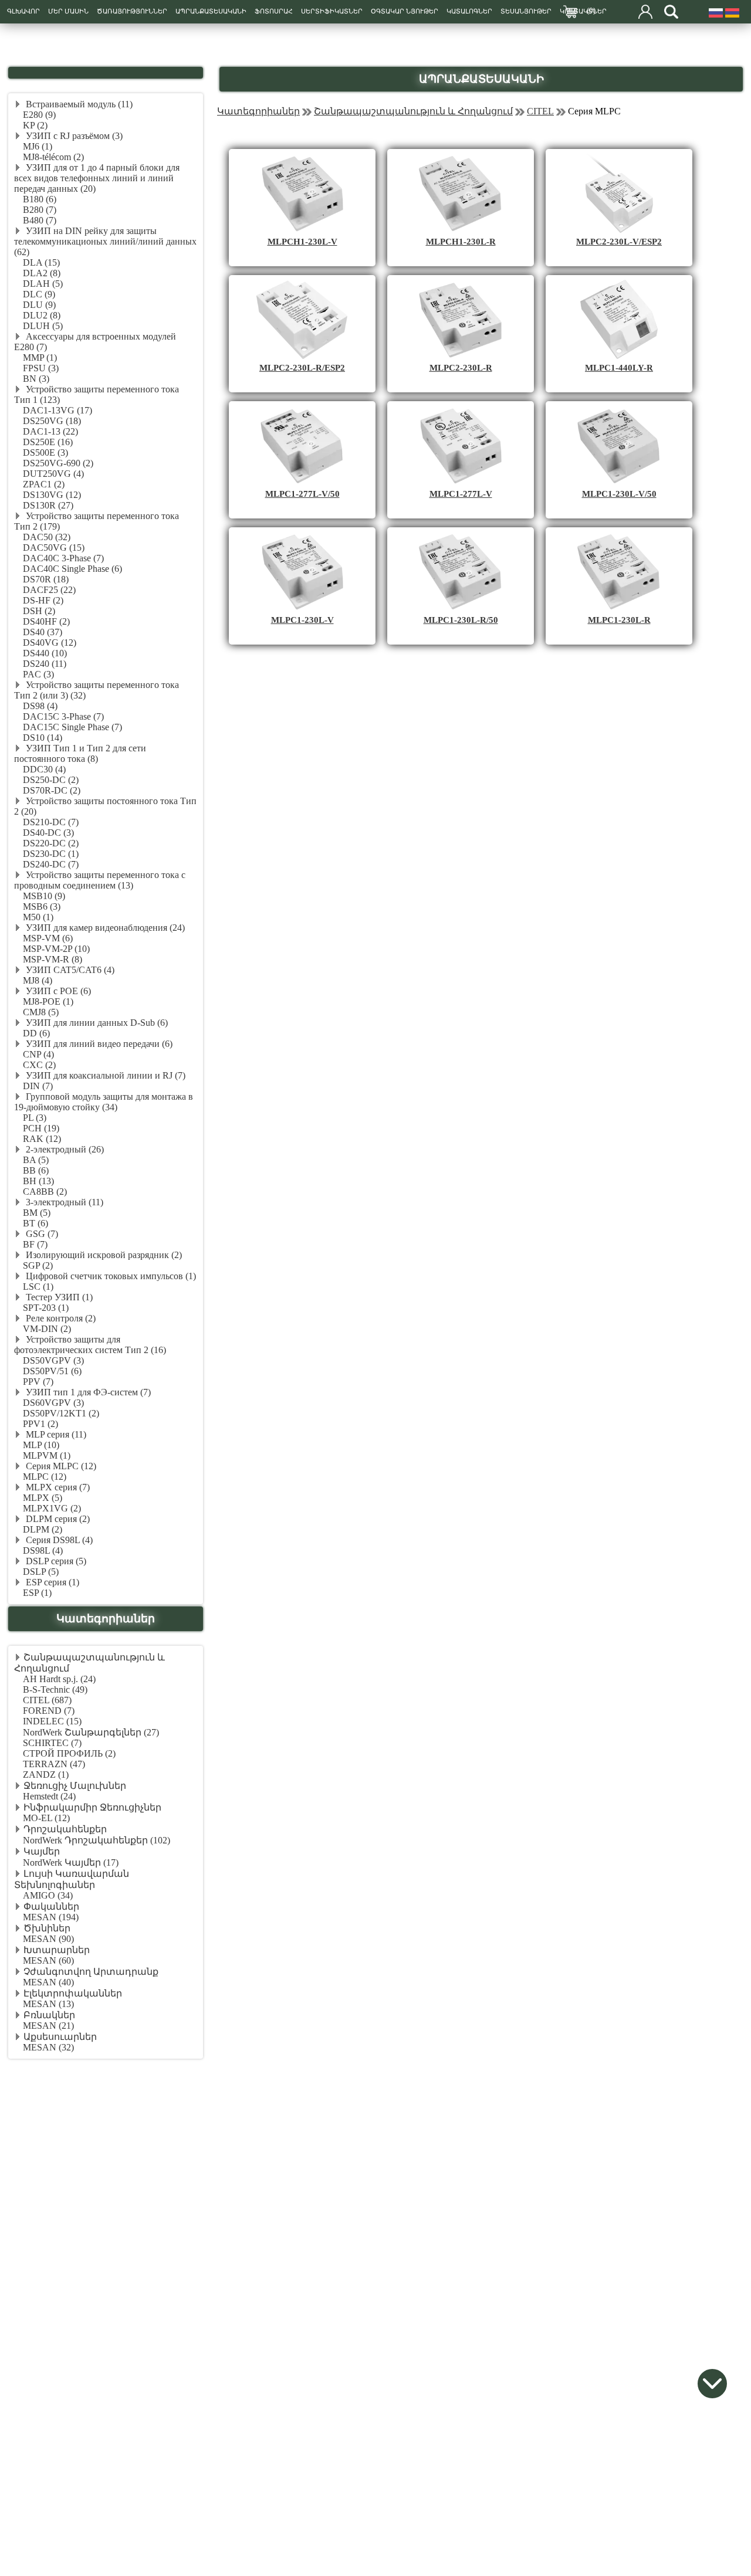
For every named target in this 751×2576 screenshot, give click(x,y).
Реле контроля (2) (60, 1318)
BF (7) (35, 1244)
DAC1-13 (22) (50, 431)
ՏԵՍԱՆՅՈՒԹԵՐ (526, 11)
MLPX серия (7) (57, 1487)
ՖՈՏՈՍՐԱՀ (274, 11)
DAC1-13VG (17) (57, 410)
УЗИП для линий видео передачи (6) (98, 1044)
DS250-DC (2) (51, 780)
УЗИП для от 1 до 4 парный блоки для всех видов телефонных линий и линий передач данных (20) (97, 178)
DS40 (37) (43, 632)
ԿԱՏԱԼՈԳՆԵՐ (469, 11)
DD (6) (36, 1033)
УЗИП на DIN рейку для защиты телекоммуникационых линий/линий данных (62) (105, 241)
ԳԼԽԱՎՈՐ (23, 11)
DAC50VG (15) (54, 548)
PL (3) (35, 1118)
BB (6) (36, 1170)
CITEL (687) (47, 1700)
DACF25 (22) (49, 590)
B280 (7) (40, 210)
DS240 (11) (45, 664)
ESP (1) (37, 1593)
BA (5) (36, 1160)
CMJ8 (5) (41, 1012)
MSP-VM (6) (48, 938)
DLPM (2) (43, 1529)
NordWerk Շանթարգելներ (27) (91, 1732)
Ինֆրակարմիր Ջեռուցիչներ (92, 1807)
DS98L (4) (43, 1550)
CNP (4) (38, 1054)
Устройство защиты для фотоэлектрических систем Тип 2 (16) (90, 1345)
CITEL (540, 111)
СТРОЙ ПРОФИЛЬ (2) (69, 1753)
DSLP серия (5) (55, 1561)
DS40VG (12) (50, 643)
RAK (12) (42, 1139)
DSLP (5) (41, 1572)
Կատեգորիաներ (258, 111)
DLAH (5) (43, 284)
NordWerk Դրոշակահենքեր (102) (97, 1840)
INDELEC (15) (52, 1721)
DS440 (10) (45, 653)
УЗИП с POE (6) (57, 991)
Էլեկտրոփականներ (73, 1993)
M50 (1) (38, 917)
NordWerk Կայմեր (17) (71, 1862)
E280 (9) (39, 115)
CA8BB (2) (45, 1192)
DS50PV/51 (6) (52, 1371)
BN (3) (36, 379)
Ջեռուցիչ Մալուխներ (75, 1786)
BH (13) (38, 1181)
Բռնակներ (49, 2015)
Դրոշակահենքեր (65, 1829)
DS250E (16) (48, 442)
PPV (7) (38, 1382)
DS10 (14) (43, 738)
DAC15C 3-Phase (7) (63, 716)
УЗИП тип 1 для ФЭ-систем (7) (87, 1392)
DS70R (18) (46, 579)
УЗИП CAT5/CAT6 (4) (69, 970)
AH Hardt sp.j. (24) (59, 1679)
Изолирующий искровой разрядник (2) (103, 1255)
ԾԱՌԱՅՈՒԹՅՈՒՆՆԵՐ (132, 11)
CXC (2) (39, 1065)
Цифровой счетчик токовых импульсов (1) (110, 1276)
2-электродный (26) (64, 1149)
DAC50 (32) (47, 537)
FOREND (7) (49, 1711)
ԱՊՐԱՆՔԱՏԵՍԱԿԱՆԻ (211, 11)
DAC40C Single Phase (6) (72, 569)
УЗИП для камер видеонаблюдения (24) (104, 928)
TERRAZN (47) (54, 1764)
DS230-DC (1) (51, 854)
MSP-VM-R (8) (53, 959)
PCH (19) (41, 1128)
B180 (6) (40, 199)
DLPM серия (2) (57, 1519)
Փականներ (51, 1906)
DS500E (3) (45, 453)
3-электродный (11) (63, 1202)
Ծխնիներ (47, 1928)
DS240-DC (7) (51, 864)
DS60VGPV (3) (53, 1403)
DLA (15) (41, 262)
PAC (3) (38, 674)
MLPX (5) (43, 1498)
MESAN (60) (48, 1960)
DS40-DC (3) (48, 833)
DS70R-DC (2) (52, 790)
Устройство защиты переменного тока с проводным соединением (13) (100, 880)
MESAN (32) (48, 2047)
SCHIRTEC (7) (52, 1743)
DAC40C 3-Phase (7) (63, 558)
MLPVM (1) (47, 1455)
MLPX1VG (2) (52, 1508)
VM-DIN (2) (47, 1329)
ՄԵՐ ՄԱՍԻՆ (68, 11)
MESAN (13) (48, 2004)
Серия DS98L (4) (58, 1540)
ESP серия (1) (51, 1582)
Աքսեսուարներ (60, 2037)
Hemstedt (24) (49, 1796)
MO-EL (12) (46, 1818)
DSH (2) (39, 611)
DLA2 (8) (42, 273)
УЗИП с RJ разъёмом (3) (73, 136)
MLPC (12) (45, 1477)
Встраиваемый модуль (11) (78, 104)
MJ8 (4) (38, 980)
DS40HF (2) (46, 621)
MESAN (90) (48, 1939)
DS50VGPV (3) (53, 1360)
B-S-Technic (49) (55, 1689)
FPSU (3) (41, 368)
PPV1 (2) (40, 1424)
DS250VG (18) (52, 421)
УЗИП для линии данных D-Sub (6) (96, 1023)
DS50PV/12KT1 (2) (61, 1413)
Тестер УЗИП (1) (58, 1297)
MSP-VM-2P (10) (56, 949)
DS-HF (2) (43, 600)
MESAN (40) (48, 1982)
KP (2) (35, 125)
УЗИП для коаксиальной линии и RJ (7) (104, 1075)
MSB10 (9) (44, 896)
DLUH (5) (43, 326)
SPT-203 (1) (46, 1308)
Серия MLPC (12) (60, 1466)
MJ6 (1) (38, 146)
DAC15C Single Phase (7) (72, 727)
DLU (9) (39, 305)
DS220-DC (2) (51, 843)
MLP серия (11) (55, 1434)
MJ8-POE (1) (48, 1001)
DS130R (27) (48, 505)
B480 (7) (40, 220)
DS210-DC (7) (51, 822)
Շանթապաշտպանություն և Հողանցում (413, 111)
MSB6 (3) (42, 906)
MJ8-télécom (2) (53, 157)
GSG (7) (41, 1234)
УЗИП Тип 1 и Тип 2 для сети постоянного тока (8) (80, 753)
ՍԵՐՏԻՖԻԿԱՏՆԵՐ (332, 11)
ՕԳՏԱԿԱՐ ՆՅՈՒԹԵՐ (405, 11)
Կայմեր (42, 1851)
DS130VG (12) (52, 495)
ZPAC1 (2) (44, 484)
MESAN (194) (51, 1917)
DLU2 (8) (42, 315)
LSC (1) (38, 1287)
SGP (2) (38, 1265)
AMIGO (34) (48, 1895)
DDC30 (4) (44, 769)
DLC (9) (39, 294)
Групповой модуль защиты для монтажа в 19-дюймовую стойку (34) (104, 1102)
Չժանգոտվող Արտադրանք (91, 1972)
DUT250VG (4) (53, 474)
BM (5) (37, 1213)
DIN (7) (38, 1086)
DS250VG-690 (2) (58, 463)
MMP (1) (40, 357)
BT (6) (35, 1223)
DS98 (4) (40, 706)
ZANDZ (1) (46, 1775)
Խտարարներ (57, 1950)
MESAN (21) (48, 2026)
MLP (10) (41, 1445)
